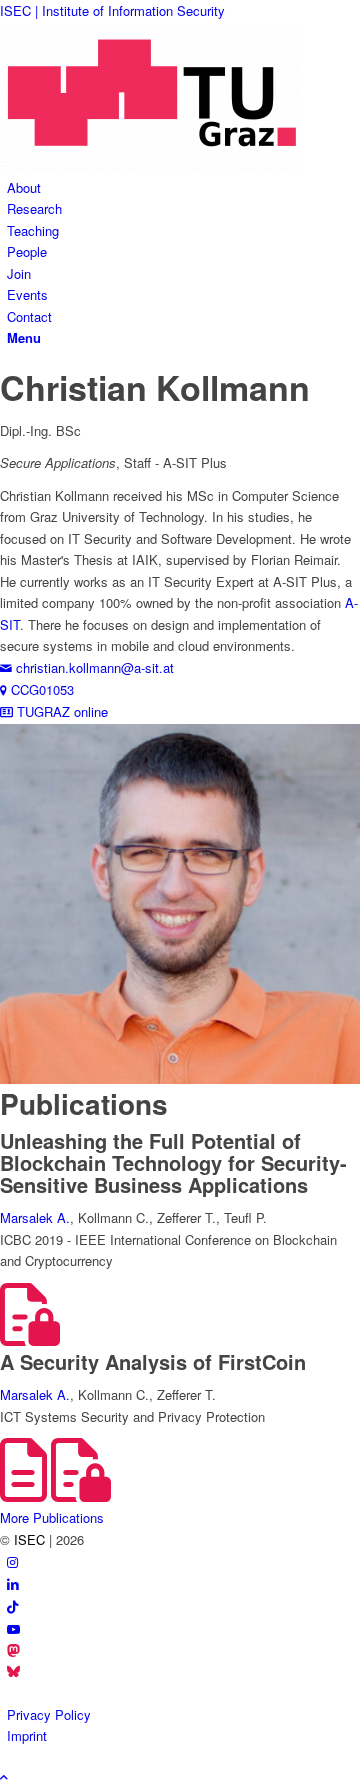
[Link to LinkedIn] (13, 1583)
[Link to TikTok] (12, 1606)
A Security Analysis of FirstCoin (153, 1361)
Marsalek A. (35, 1217)
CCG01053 (40, 689)
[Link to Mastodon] (13, 1651)
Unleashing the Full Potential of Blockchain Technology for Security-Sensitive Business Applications (173, 1162)
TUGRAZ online (60, 711)
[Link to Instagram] (12, 1561)
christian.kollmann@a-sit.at (93, 667)
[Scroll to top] (4, 1776)
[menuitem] (183, 187)
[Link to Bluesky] (13, 1672)
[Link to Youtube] (13, 1628)
